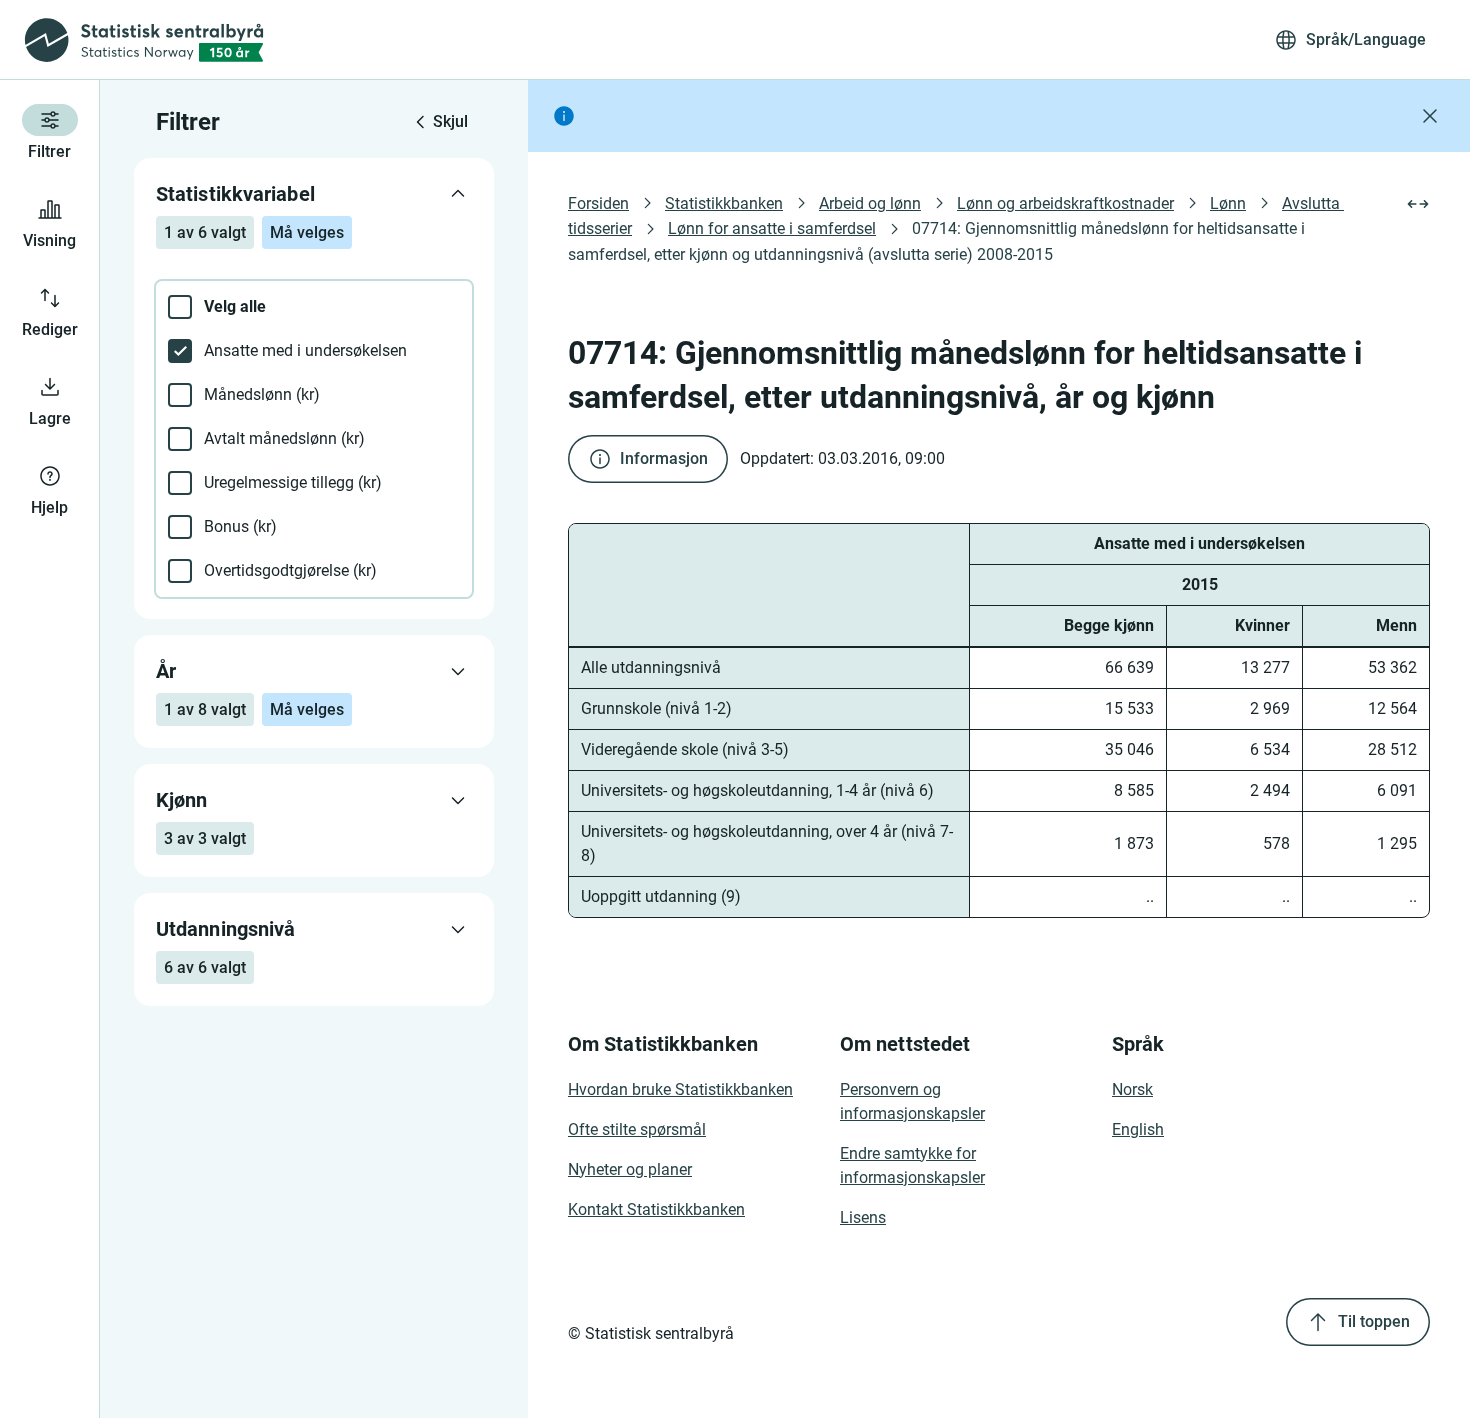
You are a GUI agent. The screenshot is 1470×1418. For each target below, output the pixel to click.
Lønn (1228, 203)
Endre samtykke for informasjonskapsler (912, 1165)
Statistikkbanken (724, 203)
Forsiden (598, 203)
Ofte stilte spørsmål (637, 1129)
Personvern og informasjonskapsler (912, 1101)
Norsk (1132, 1089)
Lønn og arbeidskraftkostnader (1065, 203)
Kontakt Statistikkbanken (656, 1209)
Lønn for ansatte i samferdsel (772, 228)
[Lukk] (1430, 116)
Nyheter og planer (630, 1169)
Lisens (863, 1217)
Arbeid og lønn (870, 203)
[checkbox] (314, 307)
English (1138, 1129)
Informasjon (664, 458)
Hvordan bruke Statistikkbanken (680, 1089)
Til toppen (1374, 1321)
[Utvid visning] (1418, 204)
